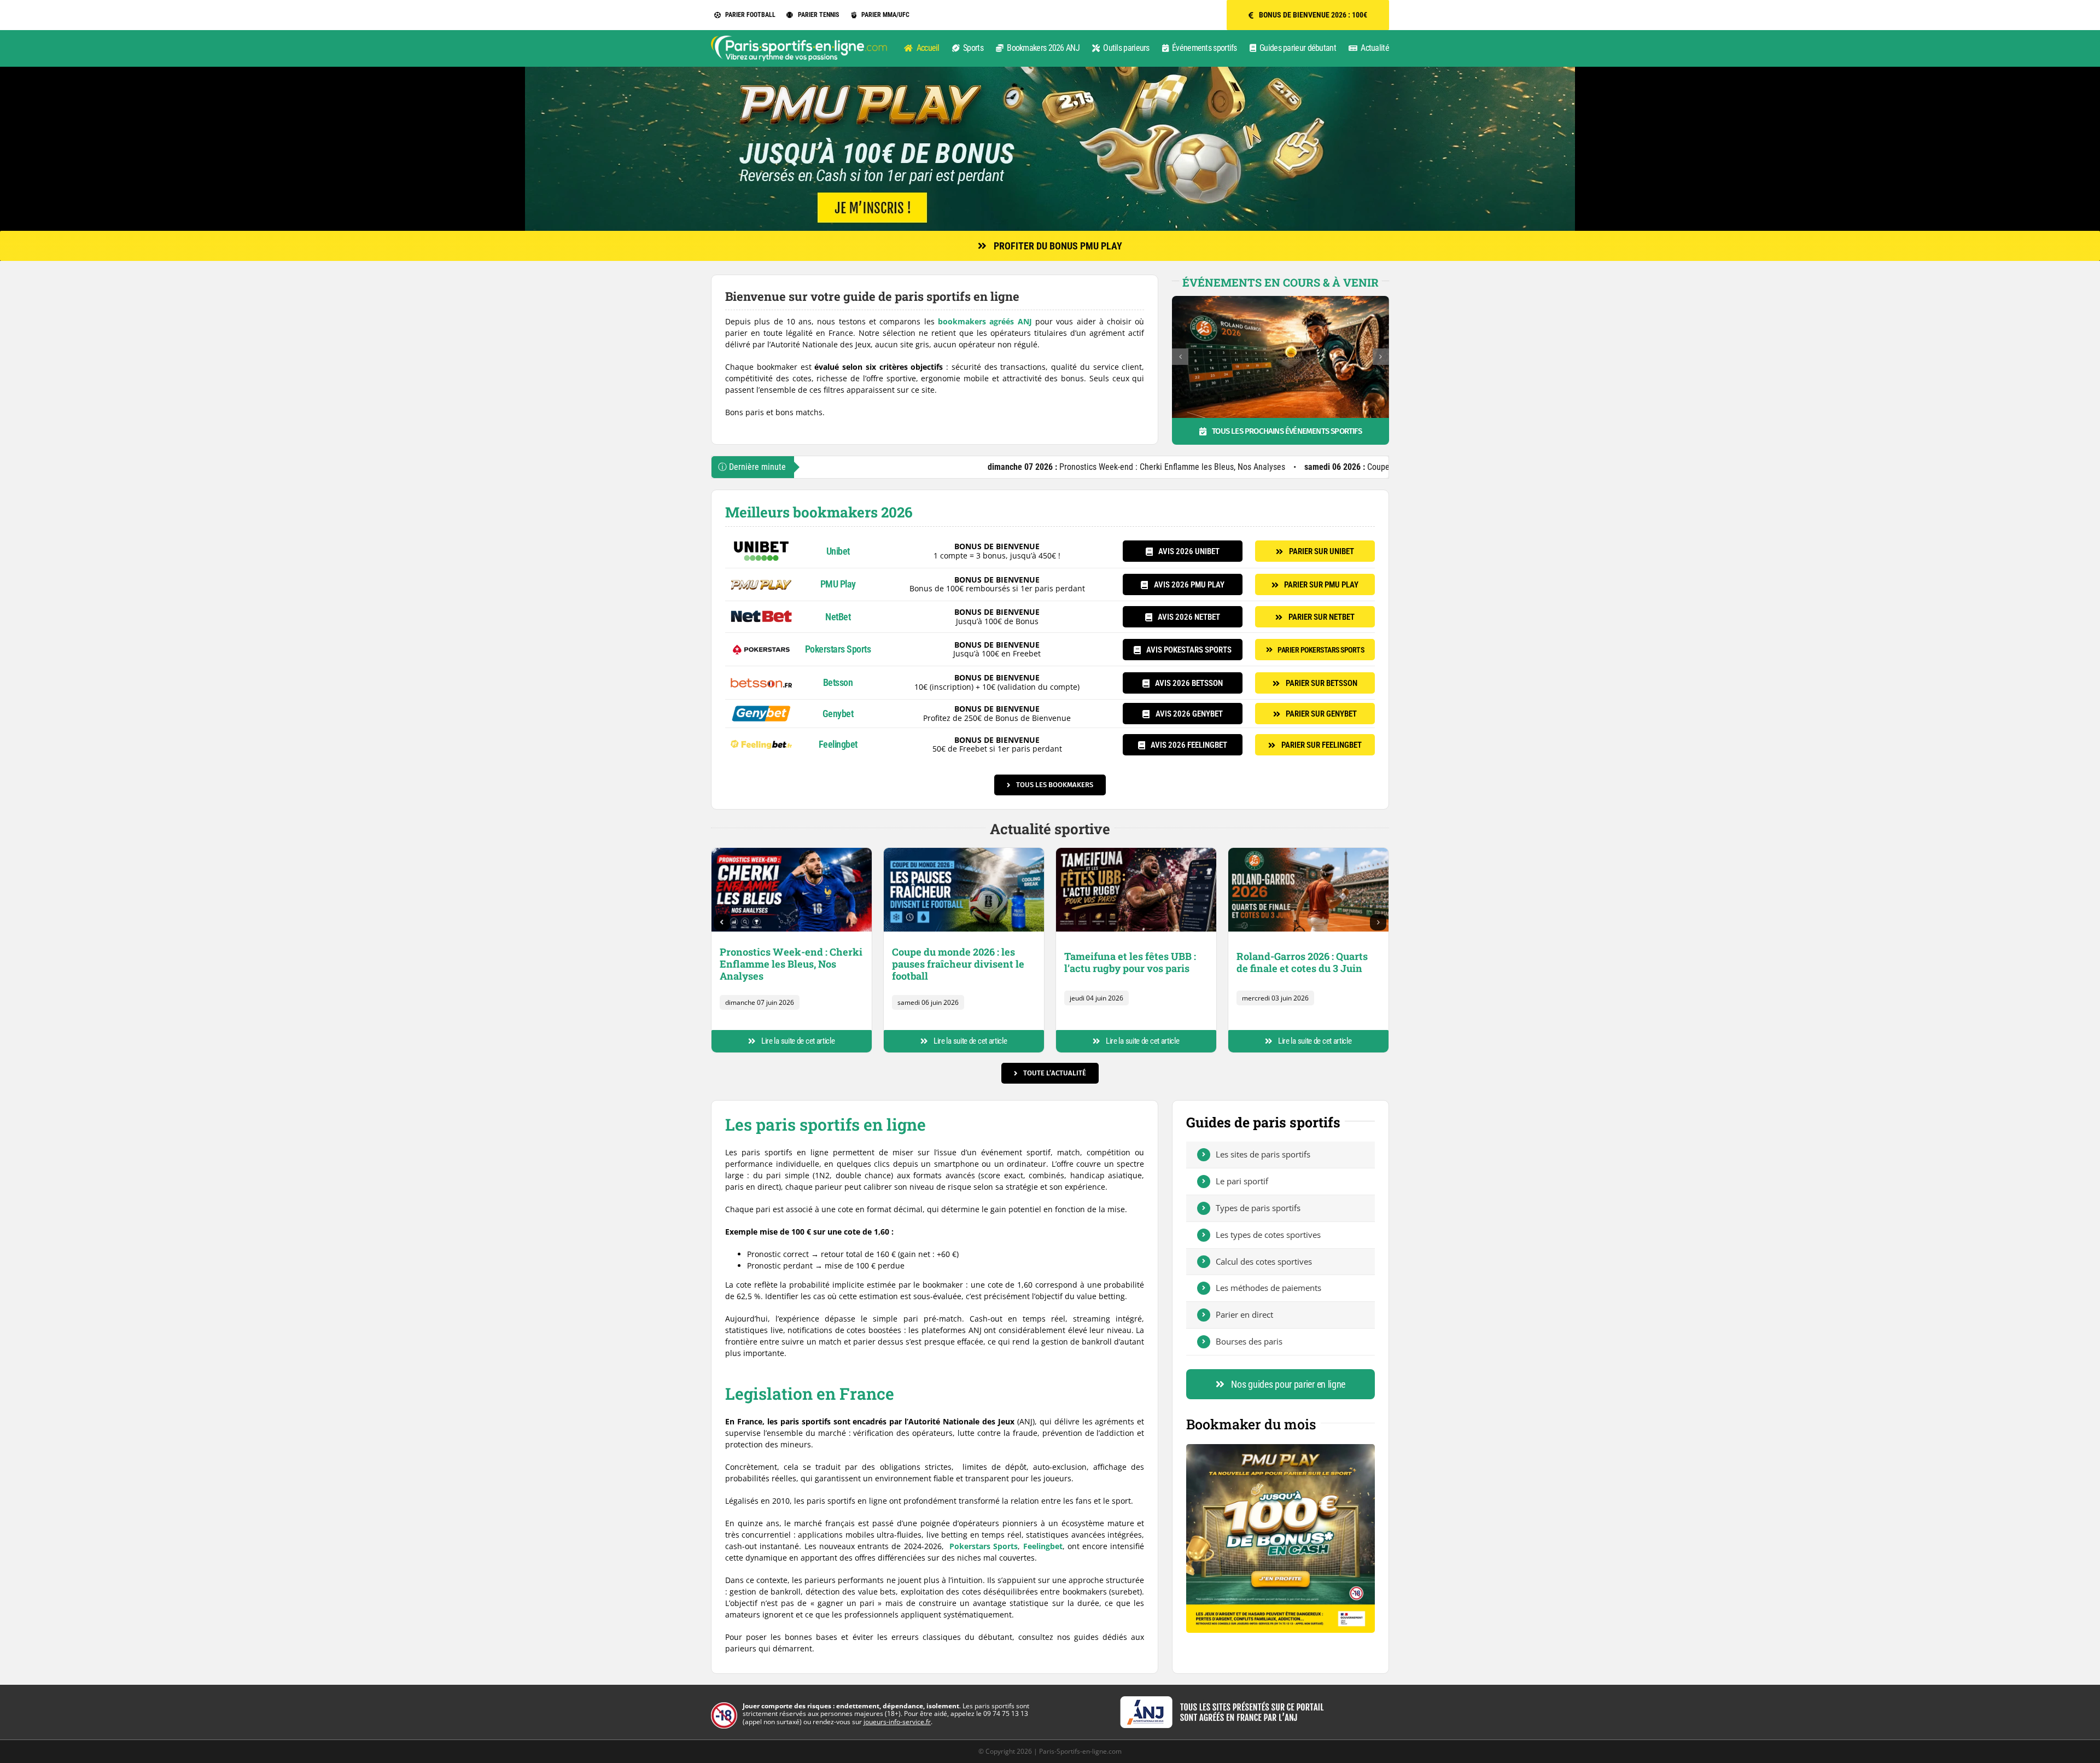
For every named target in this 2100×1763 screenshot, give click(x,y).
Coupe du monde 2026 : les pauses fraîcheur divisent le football (1297, 467)
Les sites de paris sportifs (1263, 1154)
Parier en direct (1244, 1314)
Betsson (838, 682)
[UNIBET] (761, 544)
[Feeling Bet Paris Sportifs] (761, 737)
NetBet (838, 617)
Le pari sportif (1242, 1181)
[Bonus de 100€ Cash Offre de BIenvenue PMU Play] (1281, 1448)
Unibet (838, 551)
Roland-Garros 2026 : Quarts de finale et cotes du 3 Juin (1302, 962)
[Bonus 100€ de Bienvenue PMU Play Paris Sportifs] (1050, 70)
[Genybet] (761, 709)
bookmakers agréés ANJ (985, 321)
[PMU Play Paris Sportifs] (761, 577)
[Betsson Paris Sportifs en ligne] (761, 675)
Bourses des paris (1249, 1341)
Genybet (838, 714)
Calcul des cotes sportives (1264, 1261)
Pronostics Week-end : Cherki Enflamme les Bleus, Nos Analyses (984, 467)
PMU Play (838, 584)
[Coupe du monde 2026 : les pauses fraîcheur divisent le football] (964, 851)
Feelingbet (838, 744)
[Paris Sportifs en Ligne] (799, 39)
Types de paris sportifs (1258, 1208)
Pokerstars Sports (838, 649)
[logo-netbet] (761, 610)
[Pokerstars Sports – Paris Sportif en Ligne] (761, 642)
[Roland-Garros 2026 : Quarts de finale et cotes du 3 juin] (1308, 851)
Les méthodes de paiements (1268, 1288)
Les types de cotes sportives (1268, 1235)
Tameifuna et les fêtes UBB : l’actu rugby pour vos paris (1130, 962)
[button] (1180, 357)
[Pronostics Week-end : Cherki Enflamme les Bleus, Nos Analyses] (792, 851)
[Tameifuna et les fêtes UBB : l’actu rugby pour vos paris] (1136, 851)
